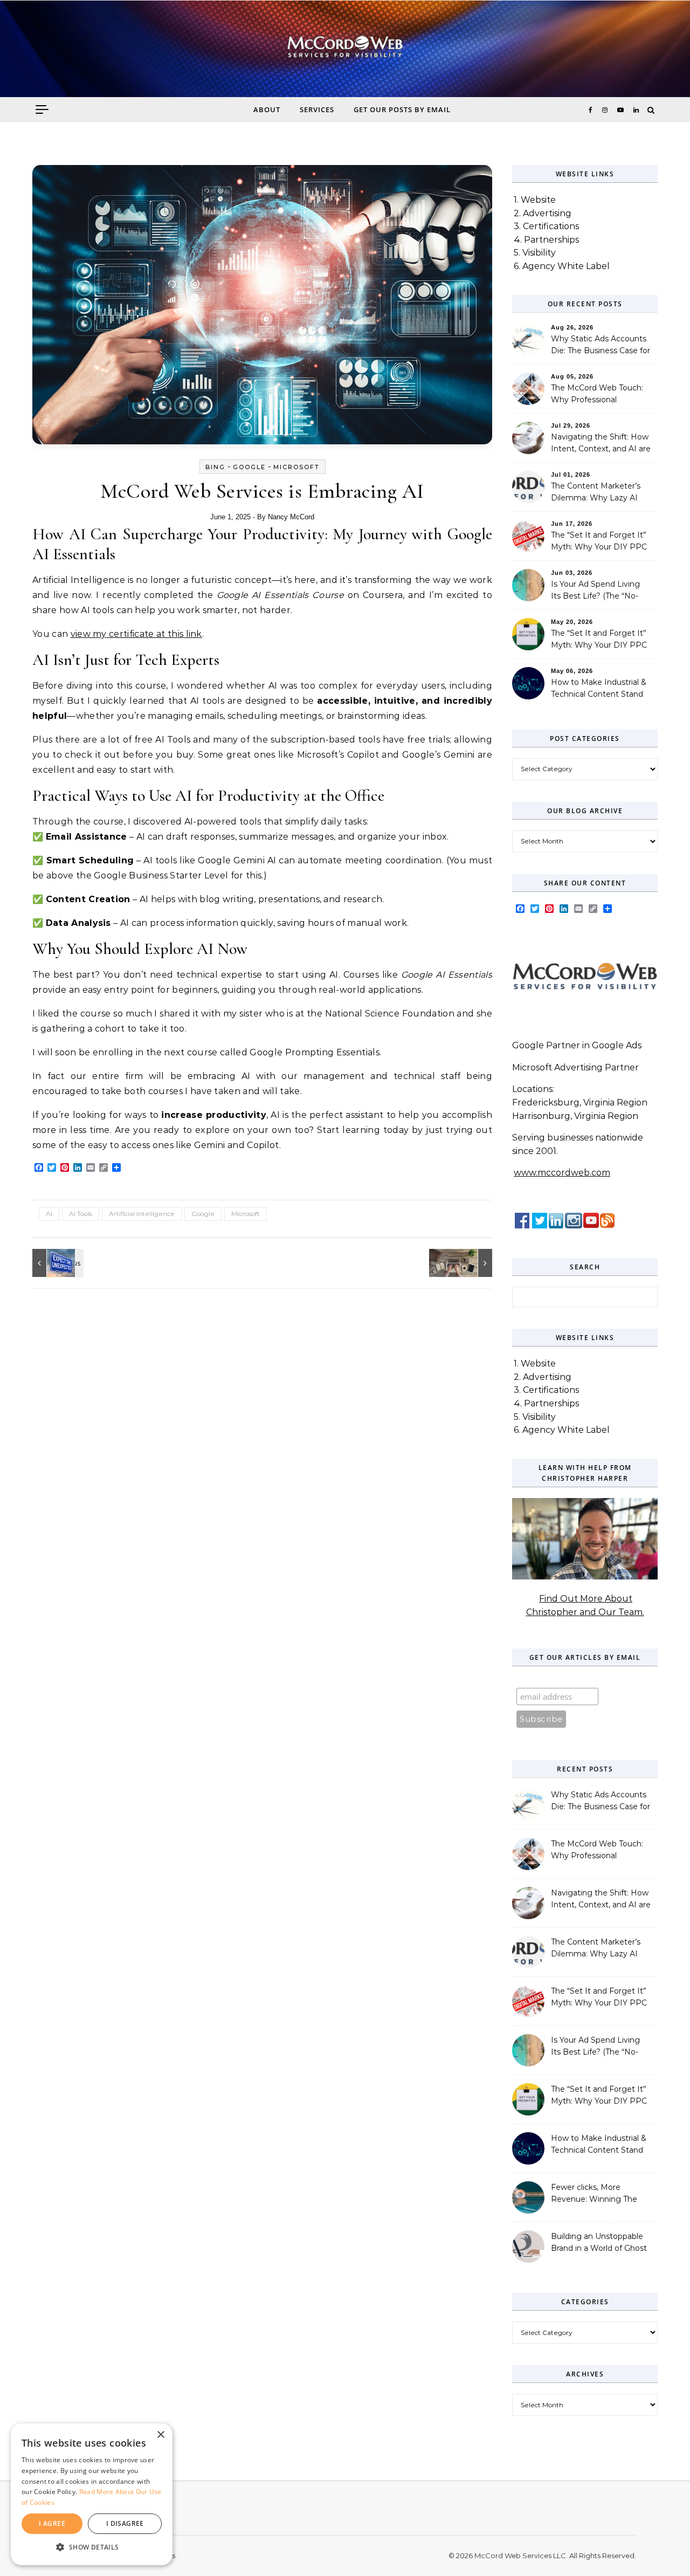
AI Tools (81, 1214)
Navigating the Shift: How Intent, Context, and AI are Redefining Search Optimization (601, 444)
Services (317, 109)
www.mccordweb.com (562, 1173)
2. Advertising (543, 213)
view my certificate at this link (136, 634)
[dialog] (92, 2494)
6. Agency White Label (562, 266)
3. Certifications (546, 226)
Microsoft (296, 467)
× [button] (160, 2435)
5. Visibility (535, 253)
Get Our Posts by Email (402, 109)
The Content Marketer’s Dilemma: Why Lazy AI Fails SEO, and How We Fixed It (596, 493)
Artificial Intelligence (142, 1214)
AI (49, 1214)
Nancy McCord (291, 517)
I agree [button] (52, 2523)
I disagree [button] (125, 2523)
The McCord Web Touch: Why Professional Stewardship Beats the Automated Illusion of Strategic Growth (597, 395)
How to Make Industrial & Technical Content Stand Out (599, 689)
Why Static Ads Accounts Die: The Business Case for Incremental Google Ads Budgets (601, 346)
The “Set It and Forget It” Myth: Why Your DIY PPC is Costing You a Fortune (599, 542)
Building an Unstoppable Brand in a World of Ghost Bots (599, 2243)
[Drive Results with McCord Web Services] (57, 1263)
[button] (92, 2548)
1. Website (535, 200)
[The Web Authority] (345, 52)
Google (249, 467)
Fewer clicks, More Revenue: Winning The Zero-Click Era (594, 2194)
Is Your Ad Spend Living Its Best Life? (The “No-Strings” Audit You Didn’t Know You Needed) (595, 591)
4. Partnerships (546, 240)
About (267, 109)
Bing (215, 467)
